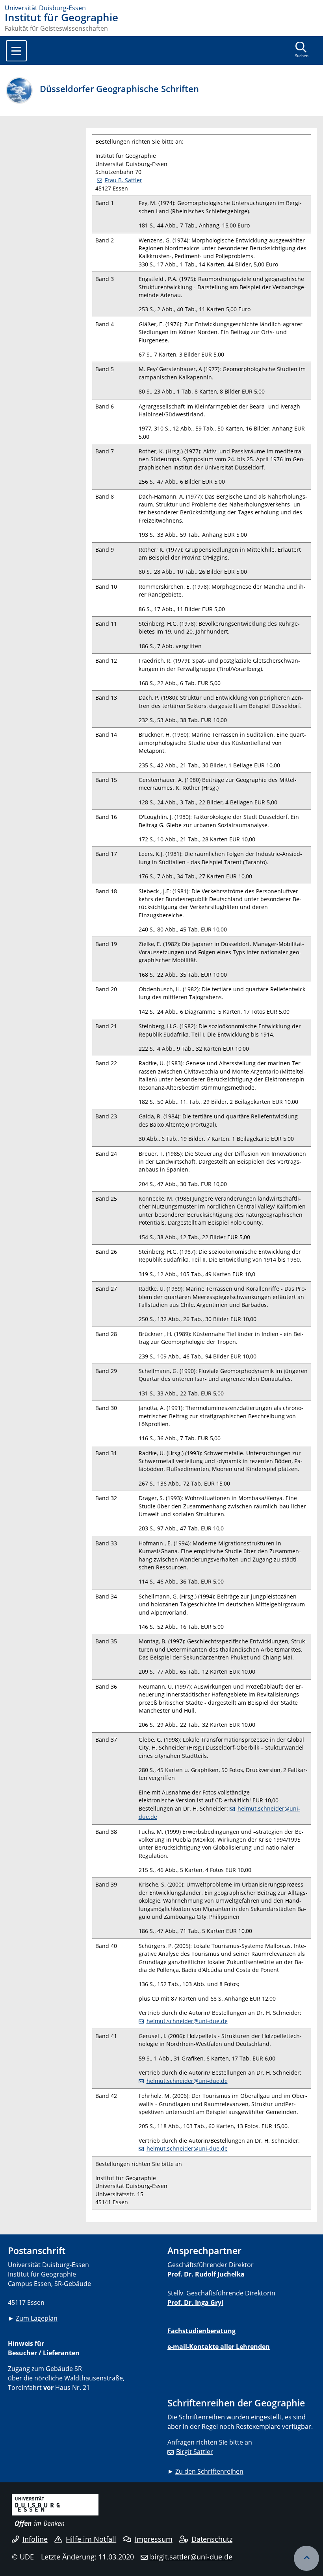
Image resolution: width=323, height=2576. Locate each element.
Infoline (35, 2539)
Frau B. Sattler (123, 180)
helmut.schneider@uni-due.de (187, 2021)
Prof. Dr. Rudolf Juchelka (206, 2274)
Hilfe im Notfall (91, 2539)
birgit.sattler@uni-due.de (191, 2557)
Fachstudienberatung (201, 2331)
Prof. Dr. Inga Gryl (195, 2303)
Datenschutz (212, 2539)
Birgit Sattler (195, 2452)
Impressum (154, 2539)
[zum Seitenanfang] (306, 2558)
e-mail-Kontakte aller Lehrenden (219, 2347)
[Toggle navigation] (16, 51)
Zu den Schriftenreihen (209, 2471)
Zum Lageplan (37, 2318)
